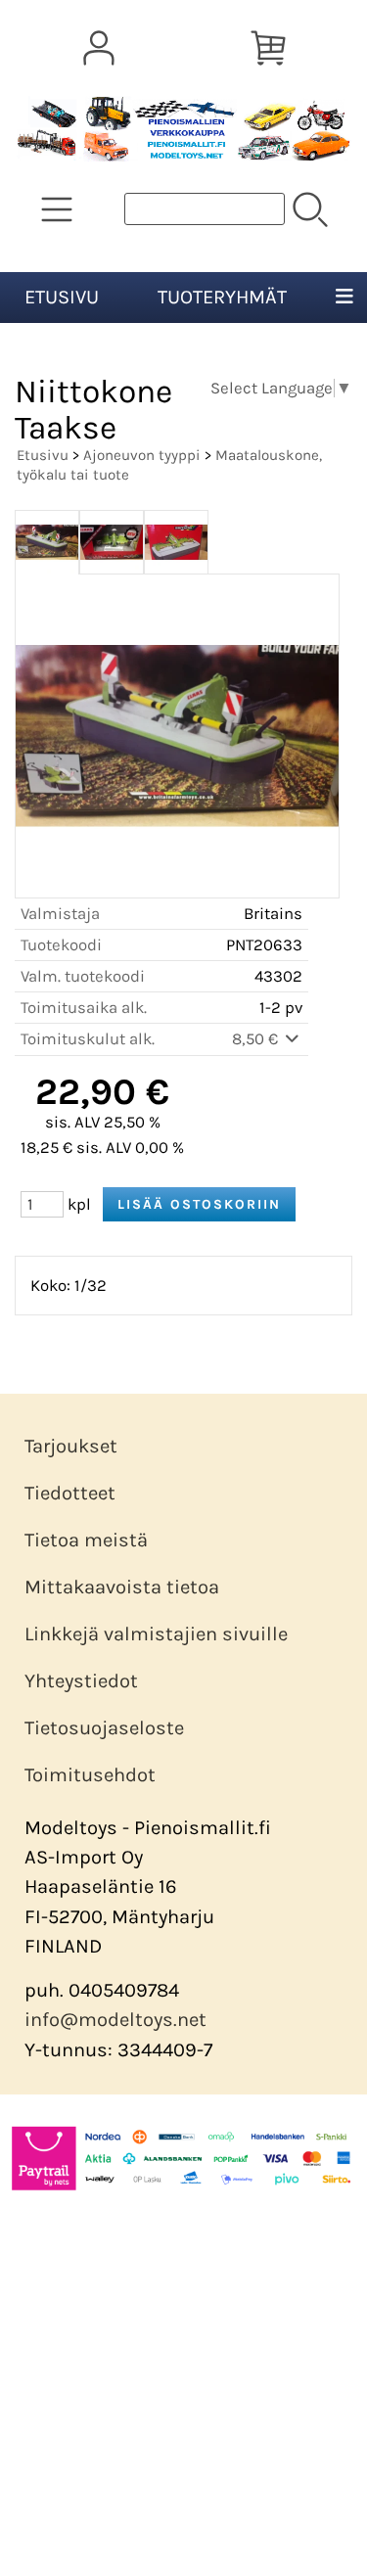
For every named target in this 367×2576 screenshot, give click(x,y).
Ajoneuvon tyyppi (142, 455)
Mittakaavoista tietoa (122, 1587)
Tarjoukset (71, 1446)
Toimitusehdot (90, 1775)
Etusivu (62, 297)
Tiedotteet (70, 1493)
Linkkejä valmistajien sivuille (156, 1634)
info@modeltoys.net (115, 2020)
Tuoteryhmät (222, 297)
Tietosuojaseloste (104, 1728)
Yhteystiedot (81, 1681)
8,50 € (257, 1039)
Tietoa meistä (86, 1540)
